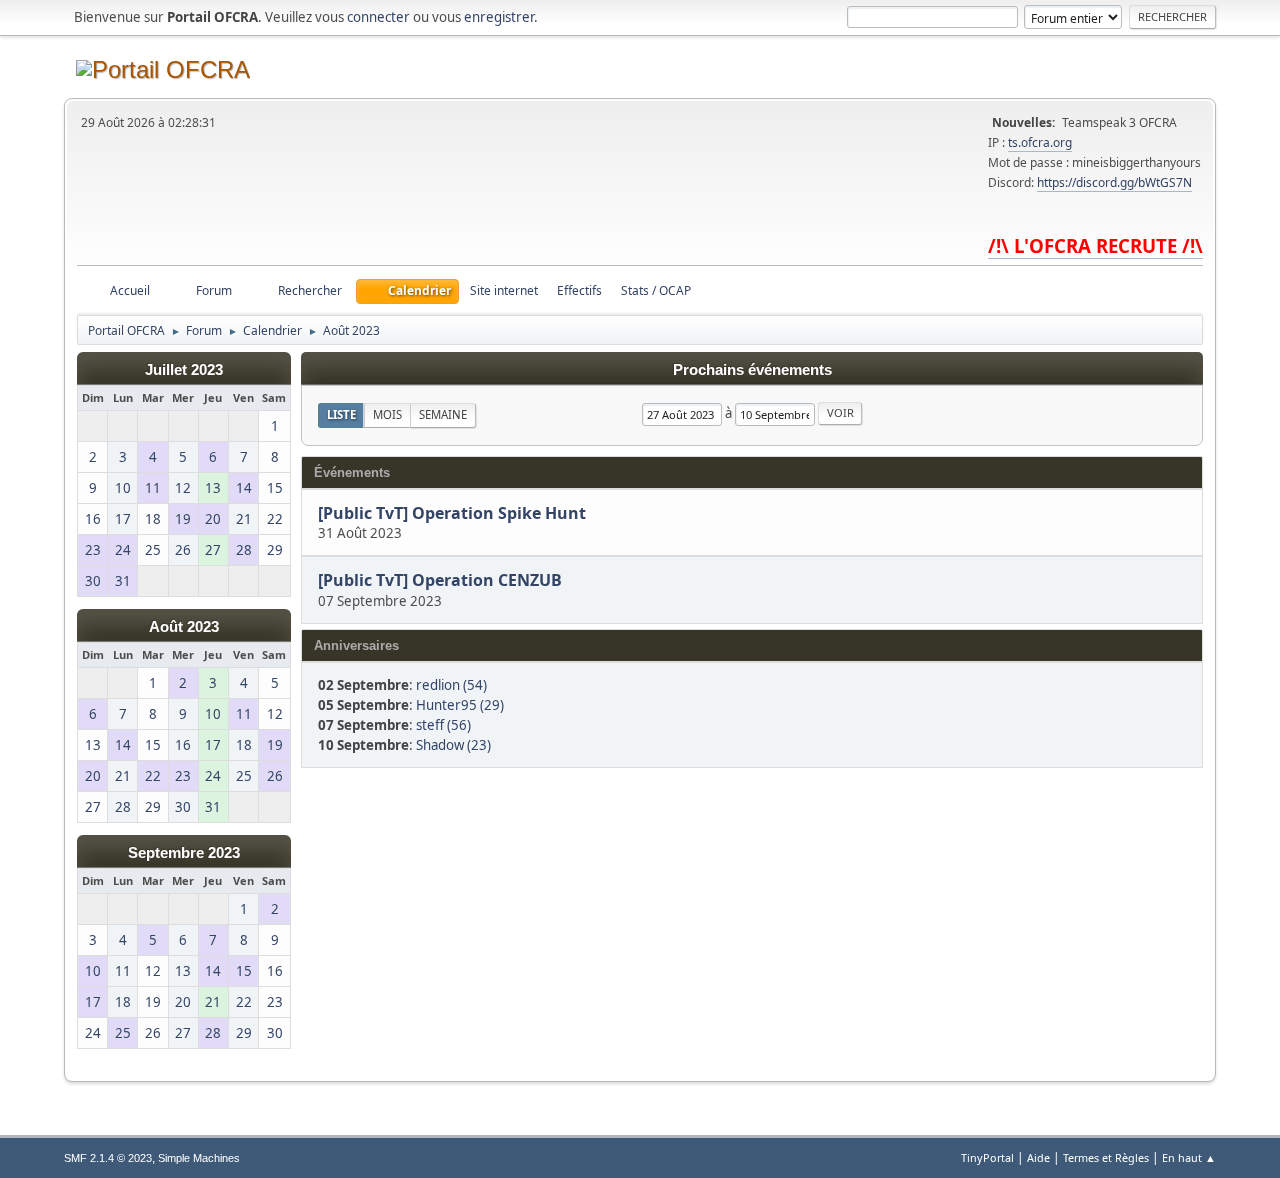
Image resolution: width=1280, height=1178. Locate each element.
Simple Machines (199, 1158)
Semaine (443, 414)
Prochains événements (752, 370)
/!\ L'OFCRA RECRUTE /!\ (1095, 245)
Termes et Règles (1106, 1157)
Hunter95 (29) (460, 705)
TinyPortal (987, 1157)
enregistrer (499, 17)
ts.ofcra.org (1040, 142)
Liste (341, 414)
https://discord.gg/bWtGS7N (1114, 182)
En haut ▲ (1189, 1157)
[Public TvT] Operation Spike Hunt (452, 513)
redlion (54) (451, 685)
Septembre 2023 (184, 853)
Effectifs (579, 290)
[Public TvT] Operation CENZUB (440, 581)
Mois (387, 414)
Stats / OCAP (656, 290)
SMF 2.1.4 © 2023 (108, 1158)
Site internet (504, 290)
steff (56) (443, 725)
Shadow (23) (453, 745)
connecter (378, 17)
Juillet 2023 (184, 370)
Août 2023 (184, 627)
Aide (1038, 1157)
